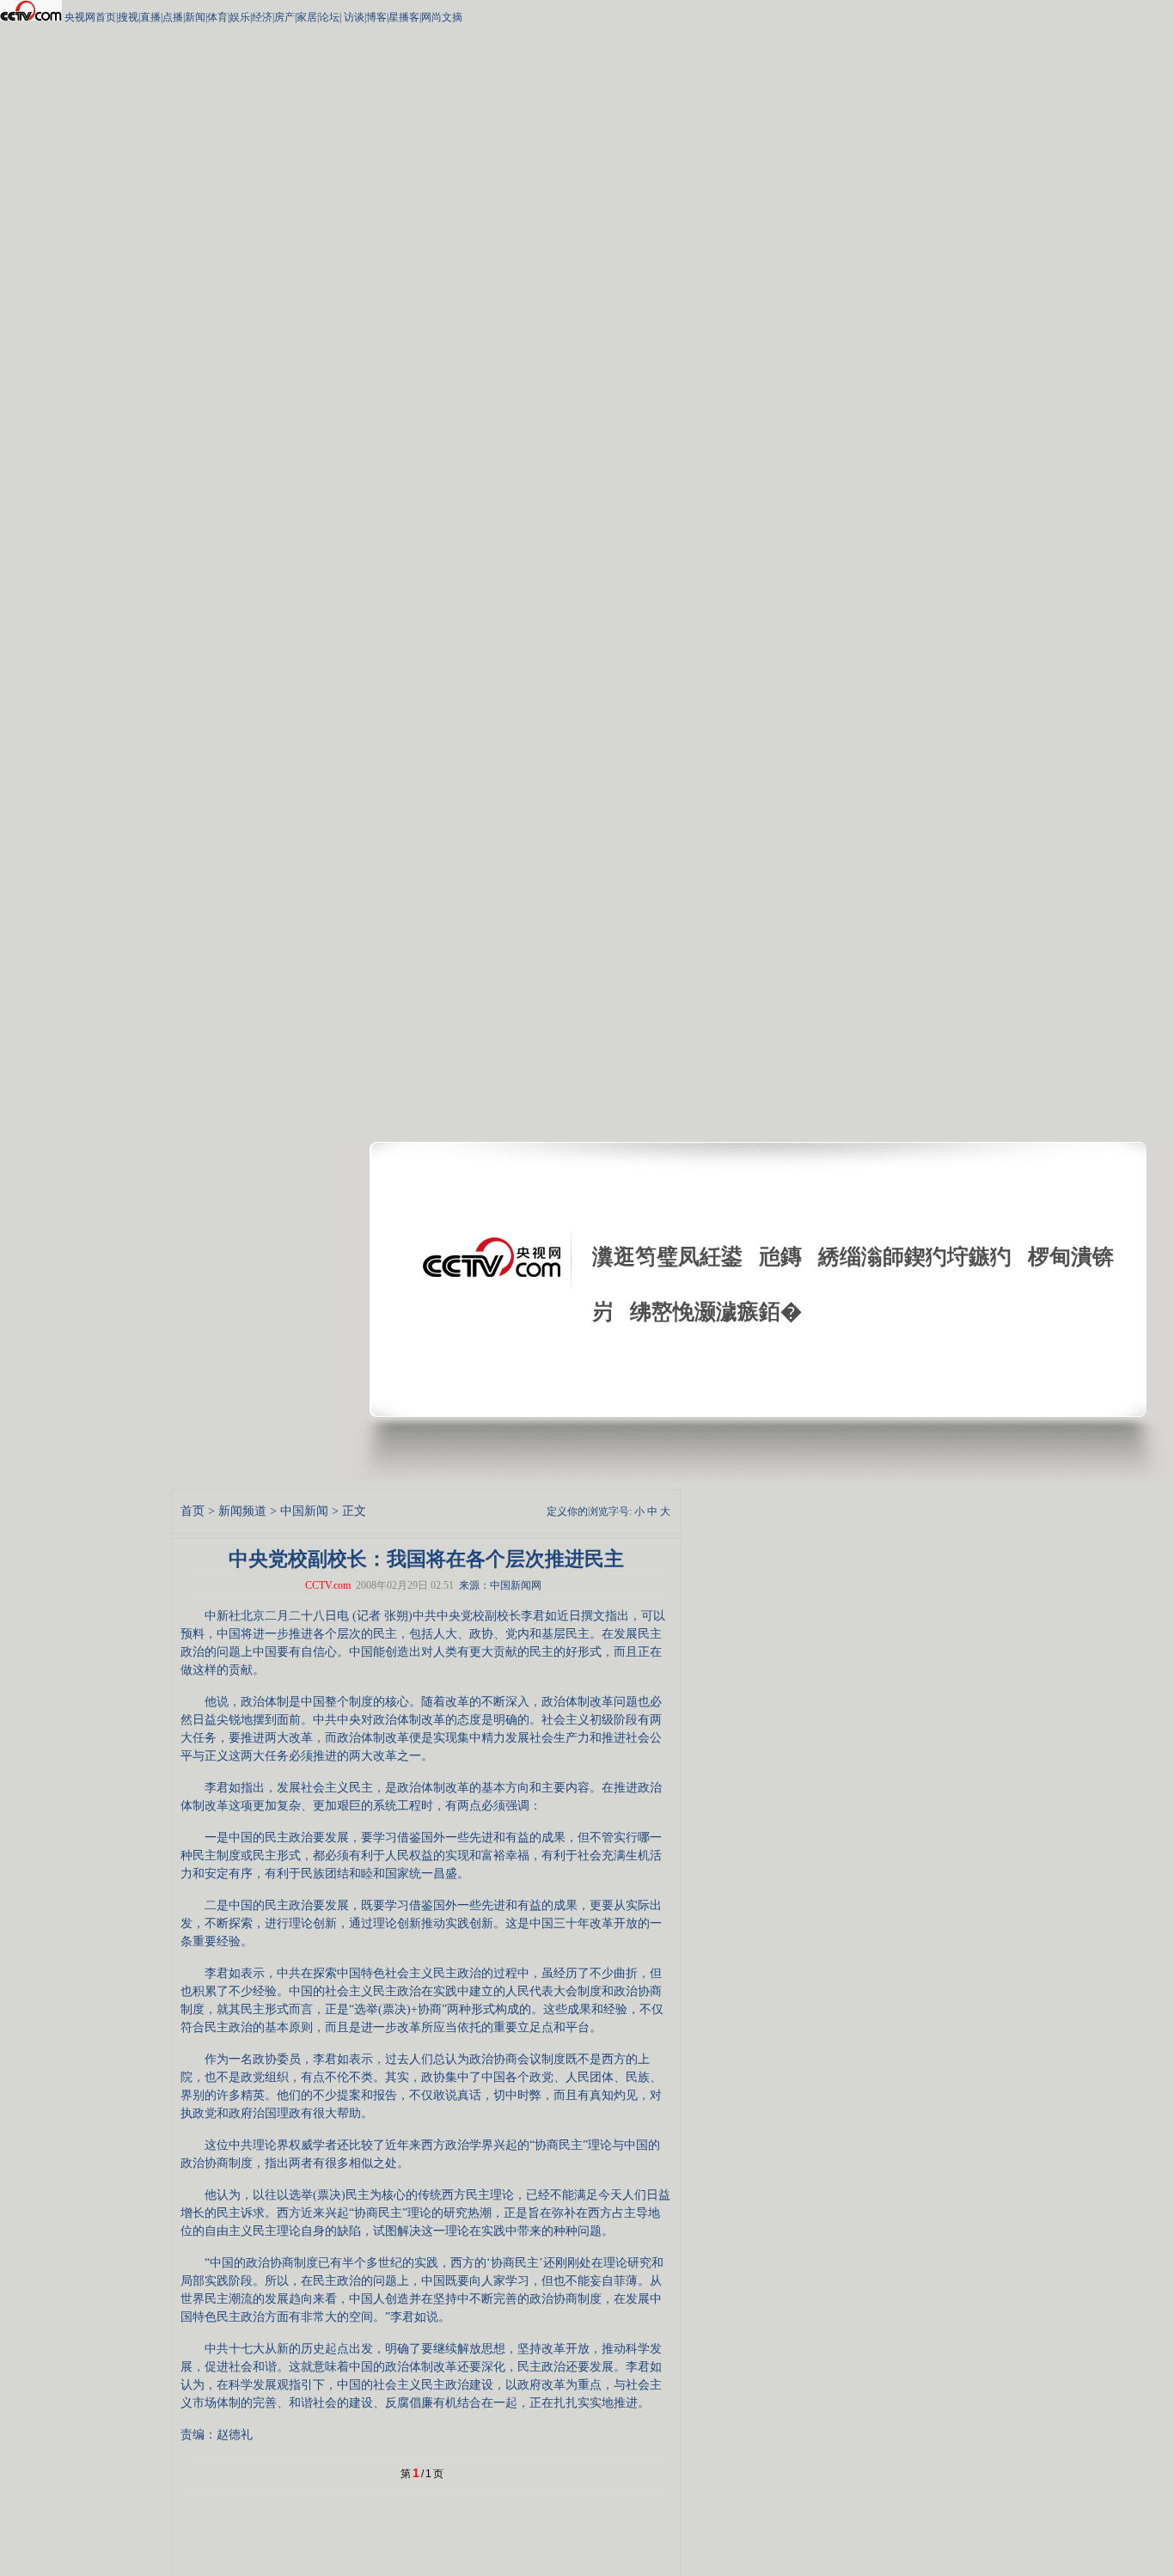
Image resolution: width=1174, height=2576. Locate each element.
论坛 (329, 17)
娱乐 (240, 17)
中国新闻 (304, 1511)
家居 (307, 17)
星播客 (404, 17)
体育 (217, 17)
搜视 (128, 17)
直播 (150, 17)
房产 (284, 17)
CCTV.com (328, 1585)
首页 (193, 1511)
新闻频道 (242, 1511)
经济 (262, 17)
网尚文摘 (442, 17)
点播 (173, 17)
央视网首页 (90, 17)
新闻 (195, 17)
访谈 (353, 17)
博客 (376, 17)
